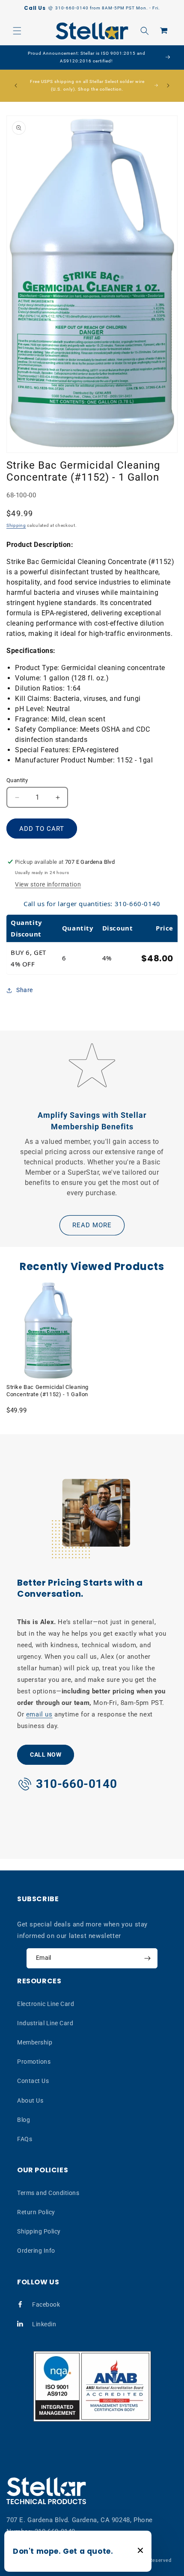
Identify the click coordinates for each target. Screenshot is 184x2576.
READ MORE (92, 1225)
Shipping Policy (39, 2231)
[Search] (145, 31)
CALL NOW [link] (46, 1755)
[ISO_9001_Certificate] (92, 2386)
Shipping (16, 525)
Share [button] (25, 990)
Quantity (17, 780)
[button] (17, 31)
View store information (48, 884)
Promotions (34, 2062)
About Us (30, 2100)
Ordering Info (36, 2251)
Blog (24, 2120)
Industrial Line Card (45, 2023)
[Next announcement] (168, 86)
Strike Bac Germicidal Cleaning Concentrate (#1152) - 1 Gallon (47, 1391)
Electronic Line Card (46, 2004)
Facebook (46, 2304)
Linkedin (44, 2324)
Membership (35, 2042)
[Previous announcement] (16, 86)
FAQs (25, 2139)
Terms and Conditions (48, 2193)
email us (39, 1714)
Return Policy (36, 2212)
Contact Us (33, 2081)
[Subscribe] (147, 1958)
